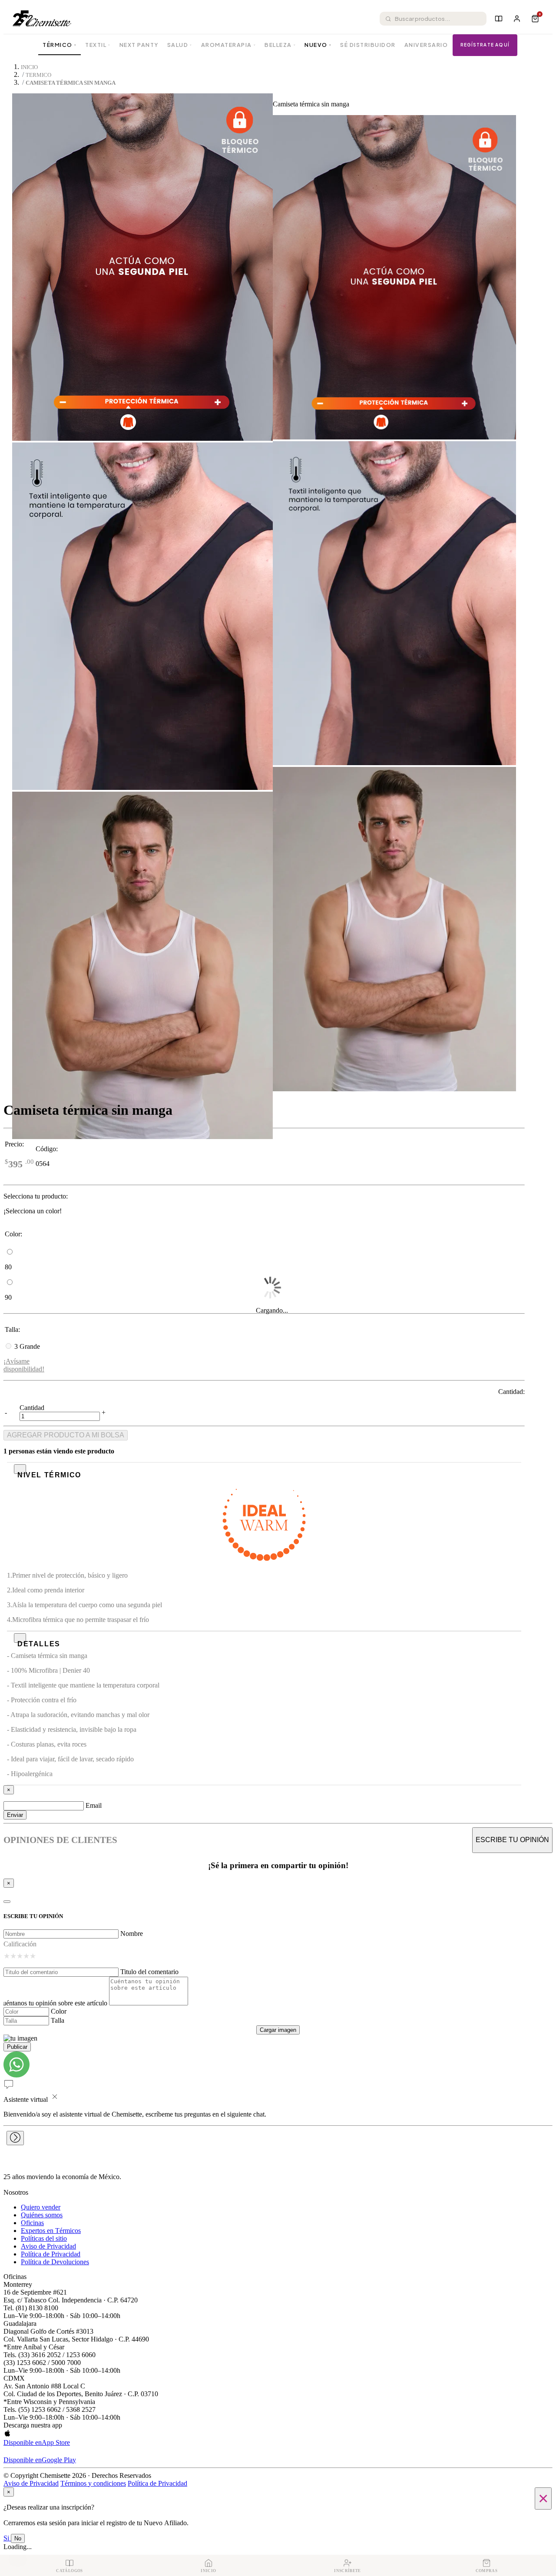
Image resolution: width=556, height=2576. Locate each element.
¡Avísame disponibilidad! (24, 1365)
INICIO (29, 67)
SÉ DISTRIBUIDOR (368, 45)
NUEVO (318, 45)
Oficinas (32, 2223)
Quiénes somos (42, 2215)
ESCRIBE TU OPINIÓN (512, 1840)
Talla (58, 2020)
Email (94, 1805)
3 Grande (27, 1346)
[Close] (7, 1902)
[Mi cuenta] (517, 19)
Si (7, 2538)
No (18, 2538)
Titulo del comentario (149, 1972)
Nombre (132, 1934)
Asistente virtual (26, 2099)
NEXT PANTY (139, 45)
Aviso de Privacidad (48, 2246)
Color (59, 2011)
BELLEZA (280, 45)
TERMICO (38, 75)
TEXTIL (98, 45)
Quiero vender (41, 2207)
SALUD (180, 45)
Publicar (17, 2047)
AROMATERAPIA (229, 45)
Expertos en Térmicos (51, 2231)
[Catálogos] (499, 19)
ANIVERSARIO (426, 45)
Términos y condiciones (93, 2483)
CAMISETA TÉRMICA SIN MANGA (71, 83)
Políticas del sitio (44, 2238)
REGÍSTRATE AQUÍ (485, 45)
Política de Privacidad (51, 2254)
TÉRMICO (60, 45)
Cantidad (32, 1408)
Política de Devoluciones (55, 2262)
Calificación (20, 1944)
